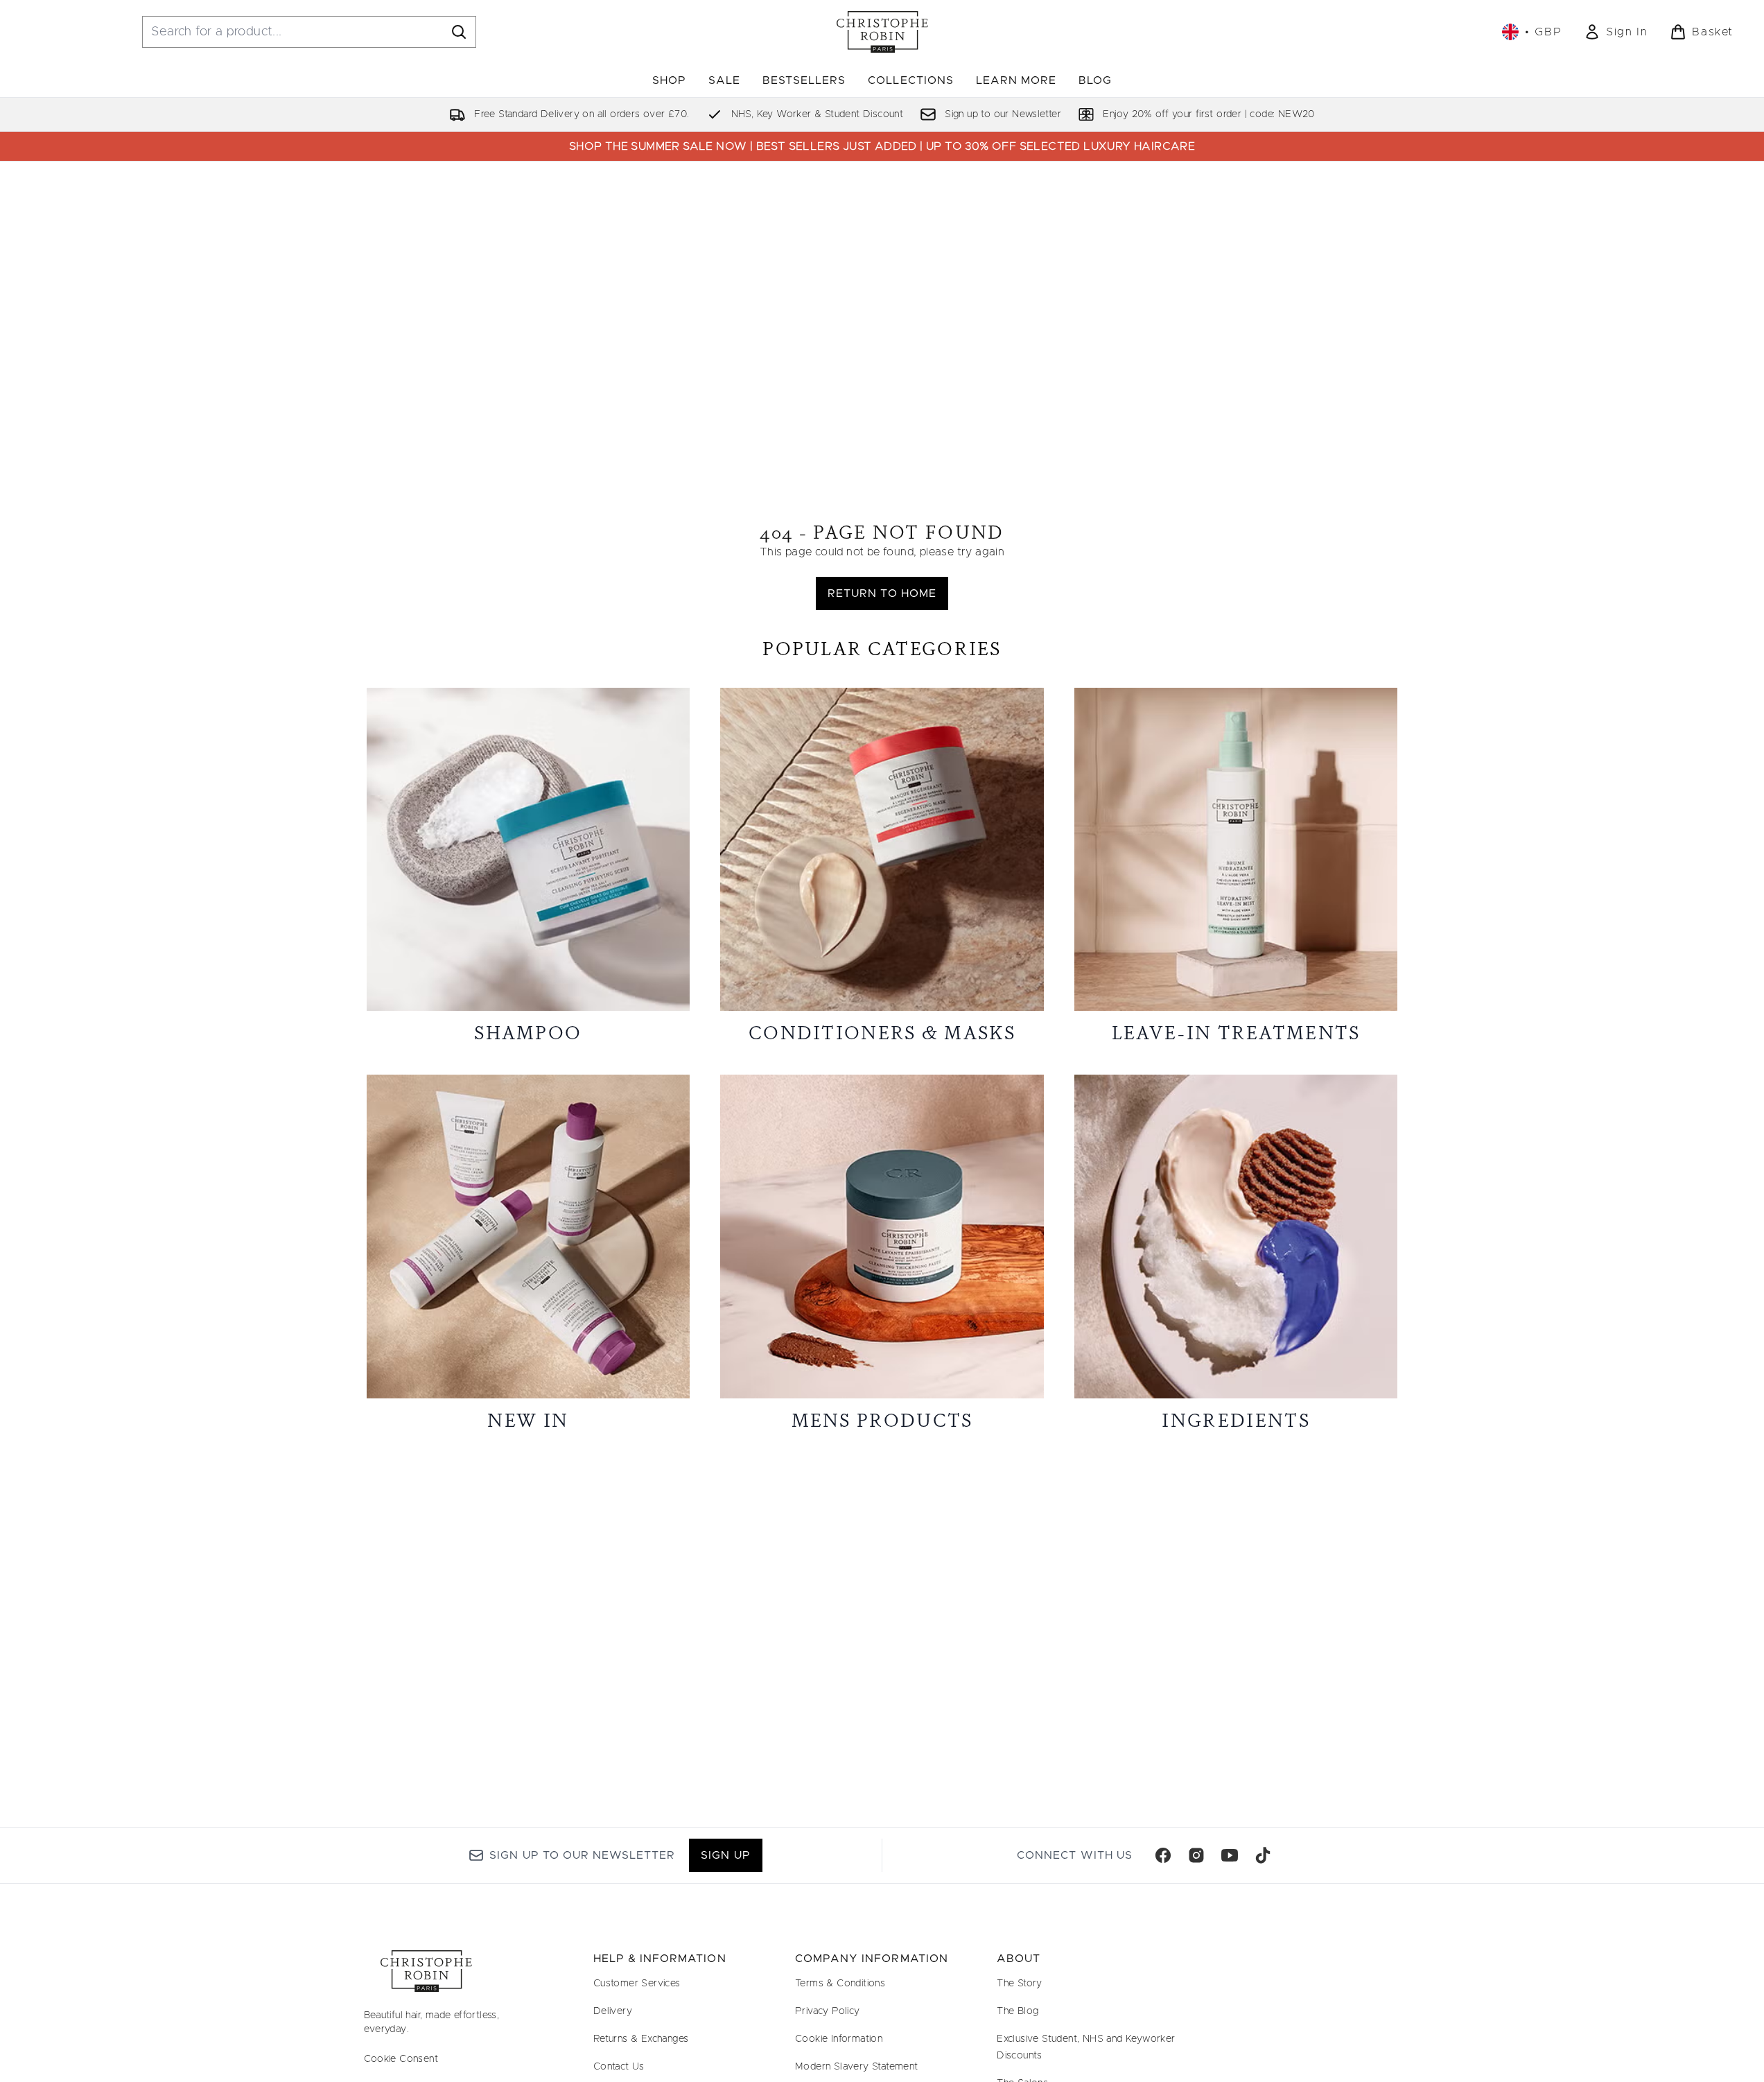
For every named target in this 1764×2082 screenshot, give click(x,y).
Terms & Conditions (840, 1984)
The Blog (1018, 2011)
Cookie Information (839, 2039)
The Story (1020, 1984)
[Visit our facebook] (1163, 1855)
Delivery (613, 2011)
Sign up (725, 1855)
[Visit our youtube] (1230, 1855)
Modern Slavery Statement (857, 2067)
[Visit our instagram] (1196, 1855)
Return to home (882, 593)
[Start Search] (459, 32)
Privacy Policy (828, 2011)
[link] (1616, 32)
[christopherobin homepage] (882, 32)
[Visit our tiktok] (1263, 1855)
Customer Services (637, 1984)
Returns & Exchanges (641, 2039)
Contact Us (619, 2067)
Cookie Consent (401, 2059)
